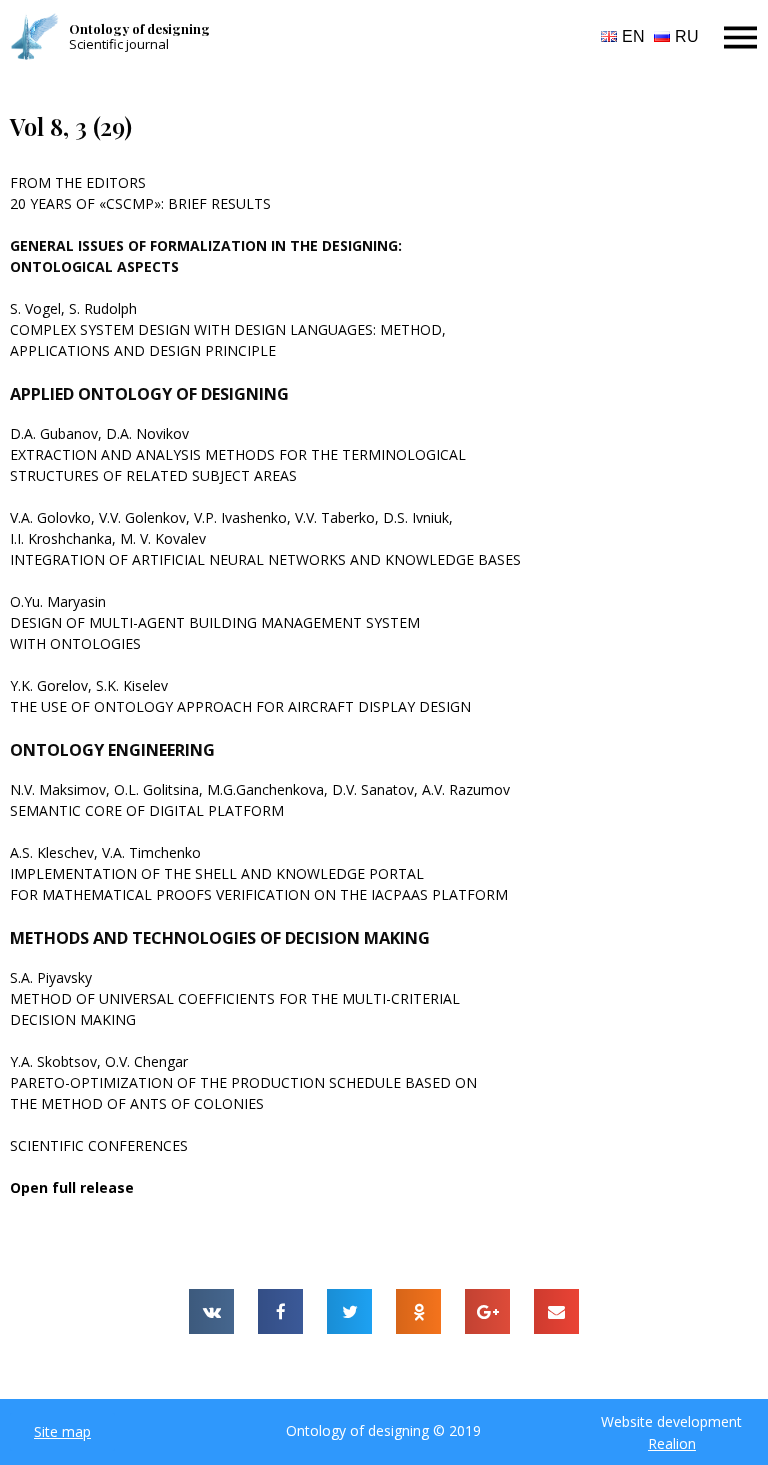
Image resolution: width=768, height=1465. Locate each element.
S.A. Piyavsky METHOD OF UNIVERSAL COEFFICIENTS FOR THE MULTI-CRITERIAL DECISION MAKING (235, 998)
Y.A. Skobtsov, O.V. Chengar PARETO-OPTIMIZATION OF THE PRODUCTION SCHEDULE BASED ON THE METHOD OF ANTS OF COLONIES (243, 1082)
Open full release (72, 1187)
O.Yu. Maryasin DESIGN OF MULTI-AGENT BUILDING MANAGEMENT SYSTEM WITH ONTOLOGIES (215, 622)
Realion (672, 1443)
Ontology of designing (139, 28)
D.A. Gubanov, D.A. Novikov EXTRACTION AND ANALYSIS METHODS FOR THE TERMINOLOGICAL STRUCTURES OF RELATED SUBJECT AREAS (238, 454)
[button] (62, 1432)
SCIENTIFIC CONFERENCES (99, 1145)
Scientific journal (119, 44)
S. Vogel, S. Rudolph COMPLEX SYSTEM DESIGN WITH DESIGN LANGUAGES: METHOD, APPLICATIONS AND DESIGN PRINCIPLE (228, 329)
